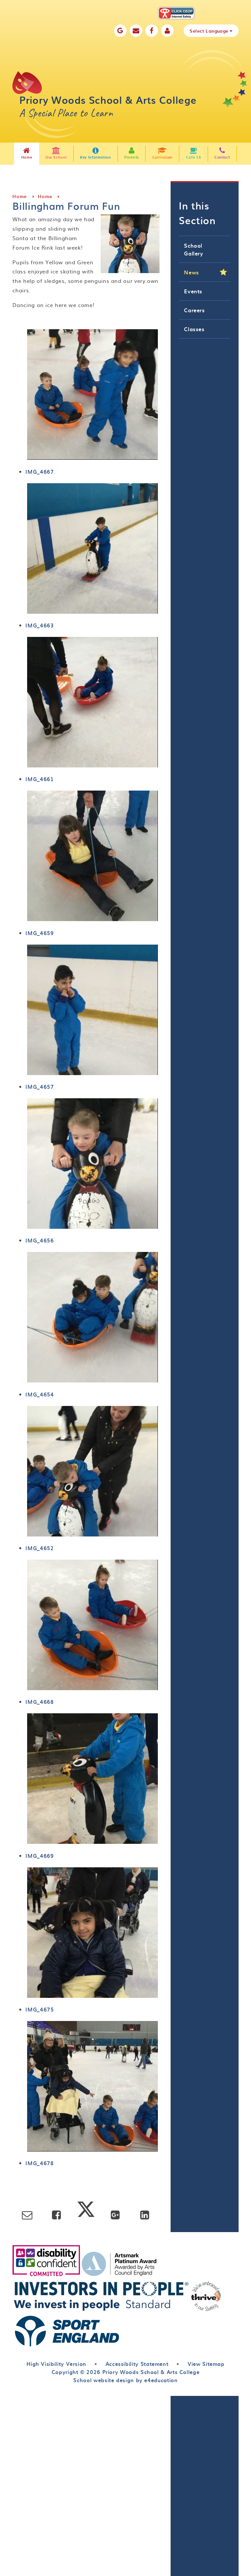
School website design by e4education (125, 2380)
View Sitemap (206, 2364)
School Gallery (193, 249)
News (192, 272)
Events (193, 291)
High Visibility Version (56, 2364)
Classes (194, 329)
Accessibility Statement (137, 2364)
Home (20, 196)
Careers (194, 310)
